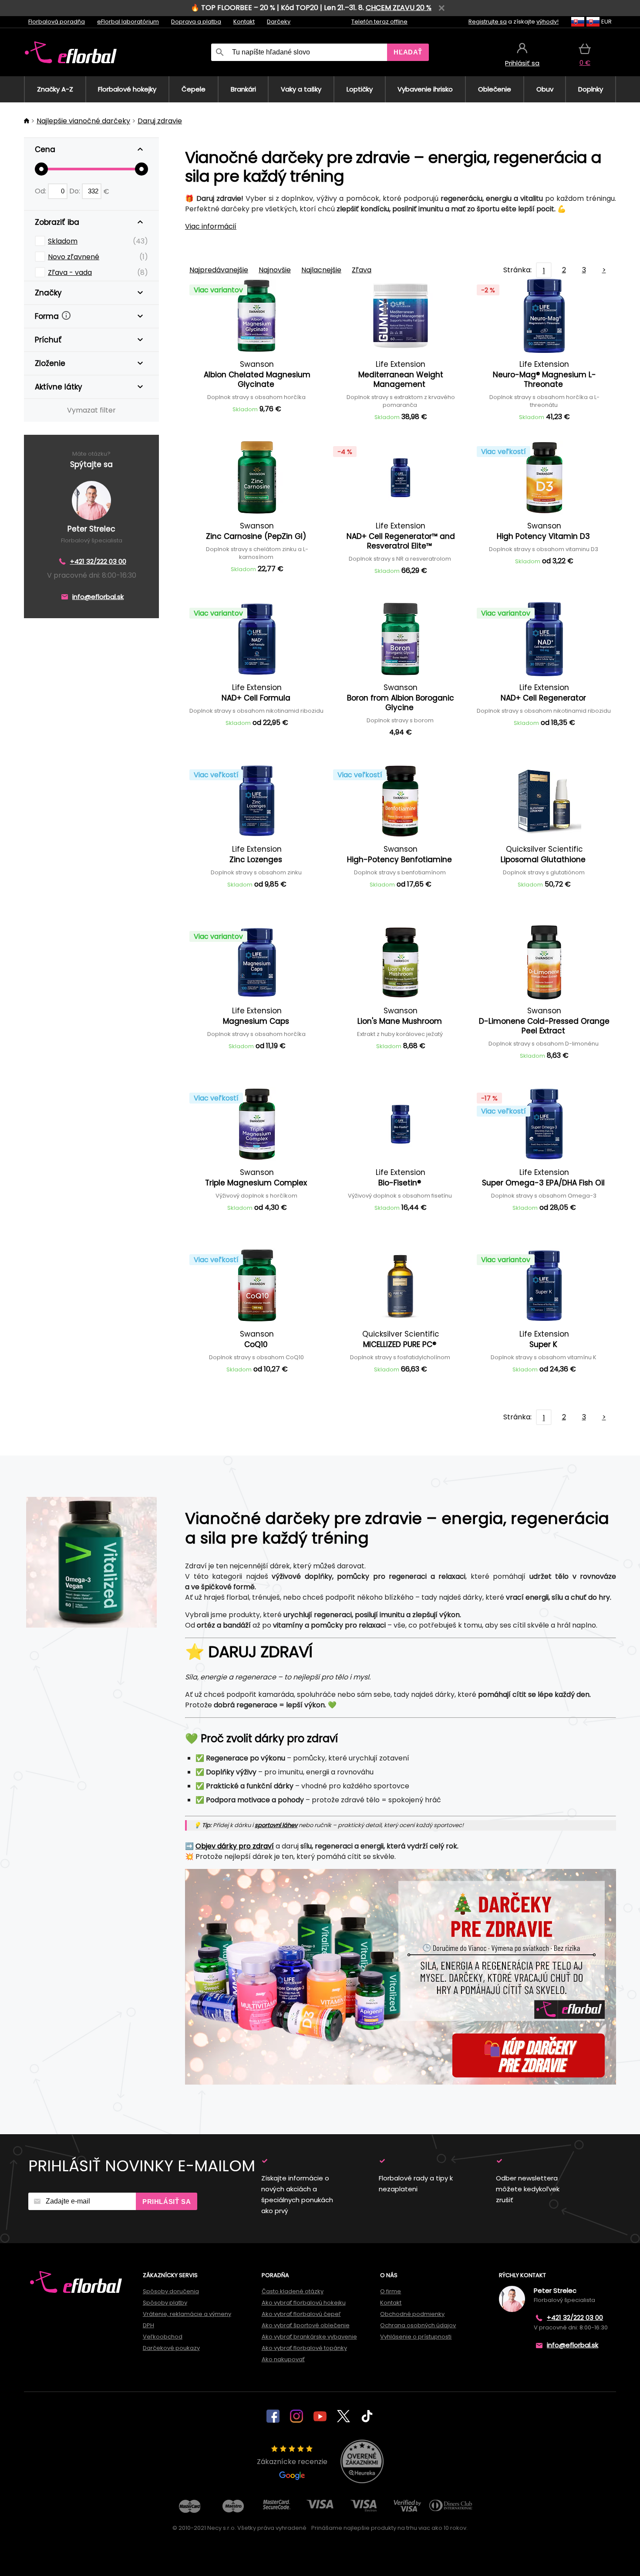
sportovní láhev (276, 1825)
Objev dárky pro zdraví (235, 1846)
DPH (148, 2325)
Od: (41, 191)
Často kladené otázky (293, 2291)
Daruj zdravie (160, 121)
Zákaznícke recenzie (292, 2462)
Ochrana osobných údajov (418, 2325)
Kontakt (244, 22)
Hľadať (408, 52)
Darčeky (279, 22)
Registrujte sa (488, 22)
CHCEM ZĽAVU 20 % (399, 8)
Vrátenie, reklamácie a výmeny (187, 2314)
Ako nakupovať (283, 2359)
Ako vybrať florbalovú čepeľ (301, 2314)
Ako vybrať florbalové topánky (304, 2348)
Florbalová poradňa (57, 22)
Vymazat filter (91, 410)
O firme (391, 2291)
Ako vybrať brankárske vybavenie (309, 2337)
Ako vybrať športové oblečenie (306, 2325)
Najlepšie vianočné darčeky (83, 121)
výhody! (547, 22)
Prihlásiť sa (167, 2202)
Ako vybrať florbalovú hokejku (304, 2303)
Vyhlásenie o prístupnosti (416, 2337)
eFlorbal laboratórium (128, 22)
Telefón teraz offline (379, 22)
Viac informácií (211, 226)
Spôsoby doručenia (171, 2291)
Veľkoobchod (163, 2337)
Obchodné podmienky (412, 2314)
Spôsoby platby (165, 2303)
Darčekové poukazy (171, 2348)
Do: (76, 191)
